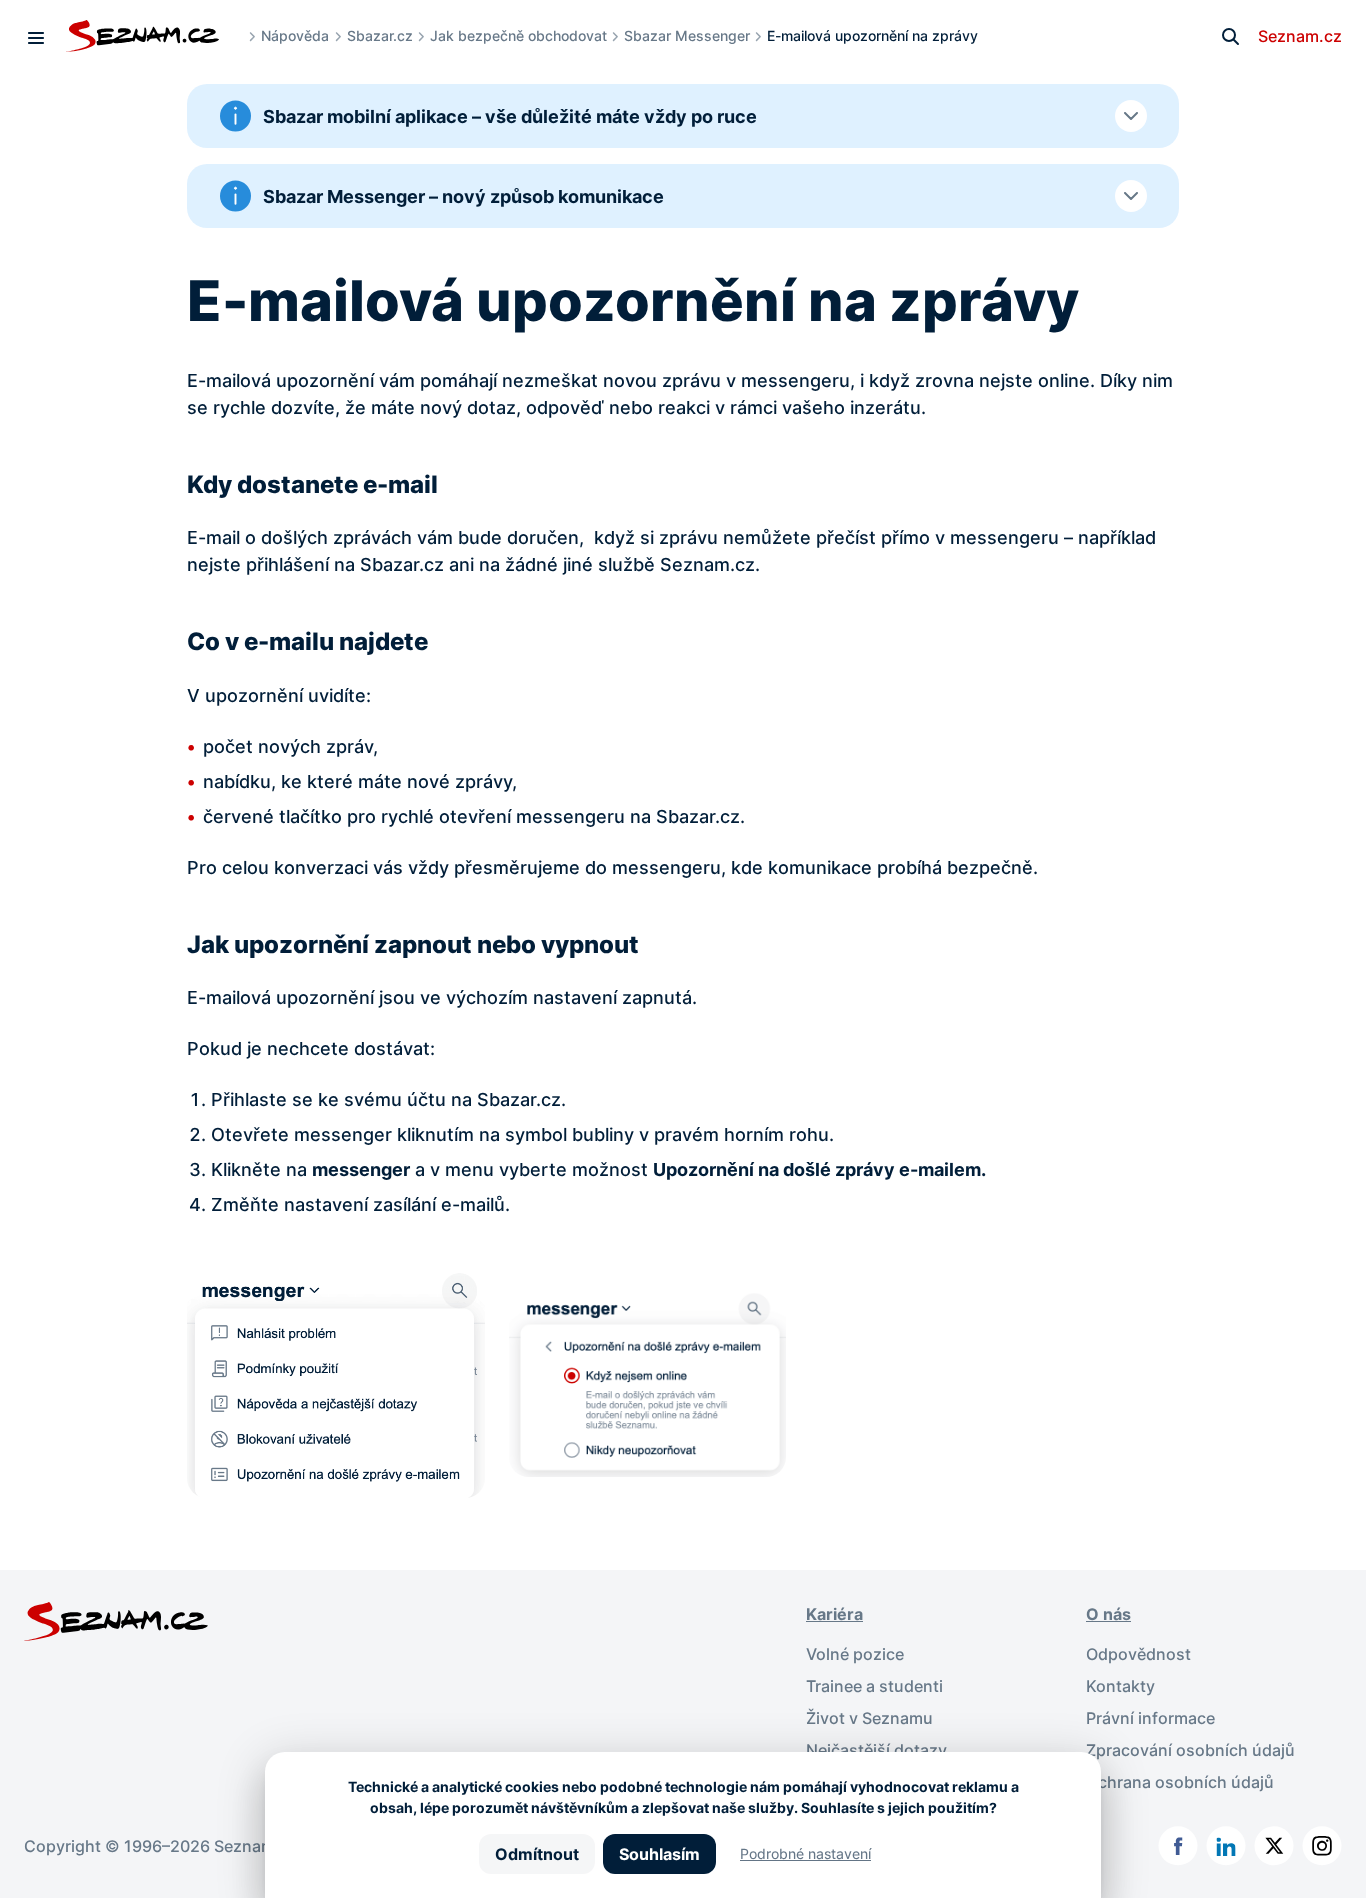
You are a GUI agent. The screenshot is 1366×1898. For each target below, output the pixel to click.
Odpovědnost (1138, 1654)
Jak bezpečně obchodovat (518, 35)
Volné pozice (855, 1654)
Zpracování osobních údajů (1190, 1750)
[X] (1274, 1846)
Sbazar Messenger (687, 35)
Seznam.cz (1300, 36)
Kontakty (1120, 1686)
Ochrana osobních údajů (1180, 1782)
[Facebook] (1178, 1846)
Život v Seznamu (869, 1718)
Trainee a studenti (874, 1686)
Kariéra (834, 1614)
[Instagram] (1322, 1846)
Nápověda (295, 35)
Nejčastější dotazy (876, 1750)
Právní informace (1150, 1718)
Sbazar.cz (380, 35)
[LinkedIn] (1226, 1846)
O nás (1108, 1614)
